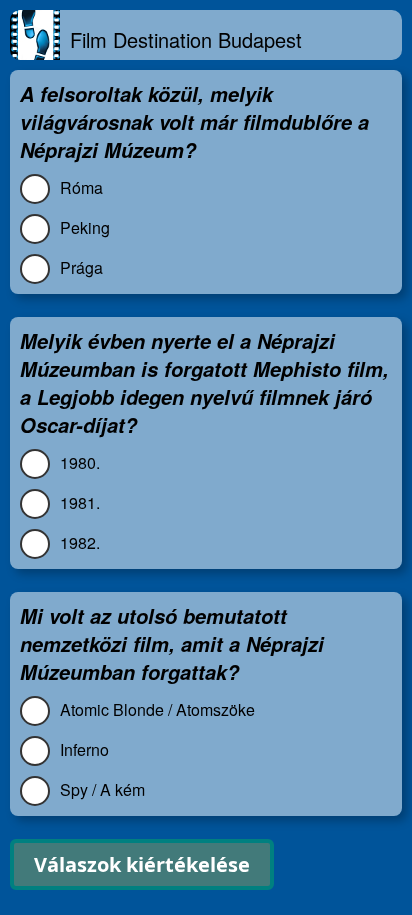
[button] (142, 864)
